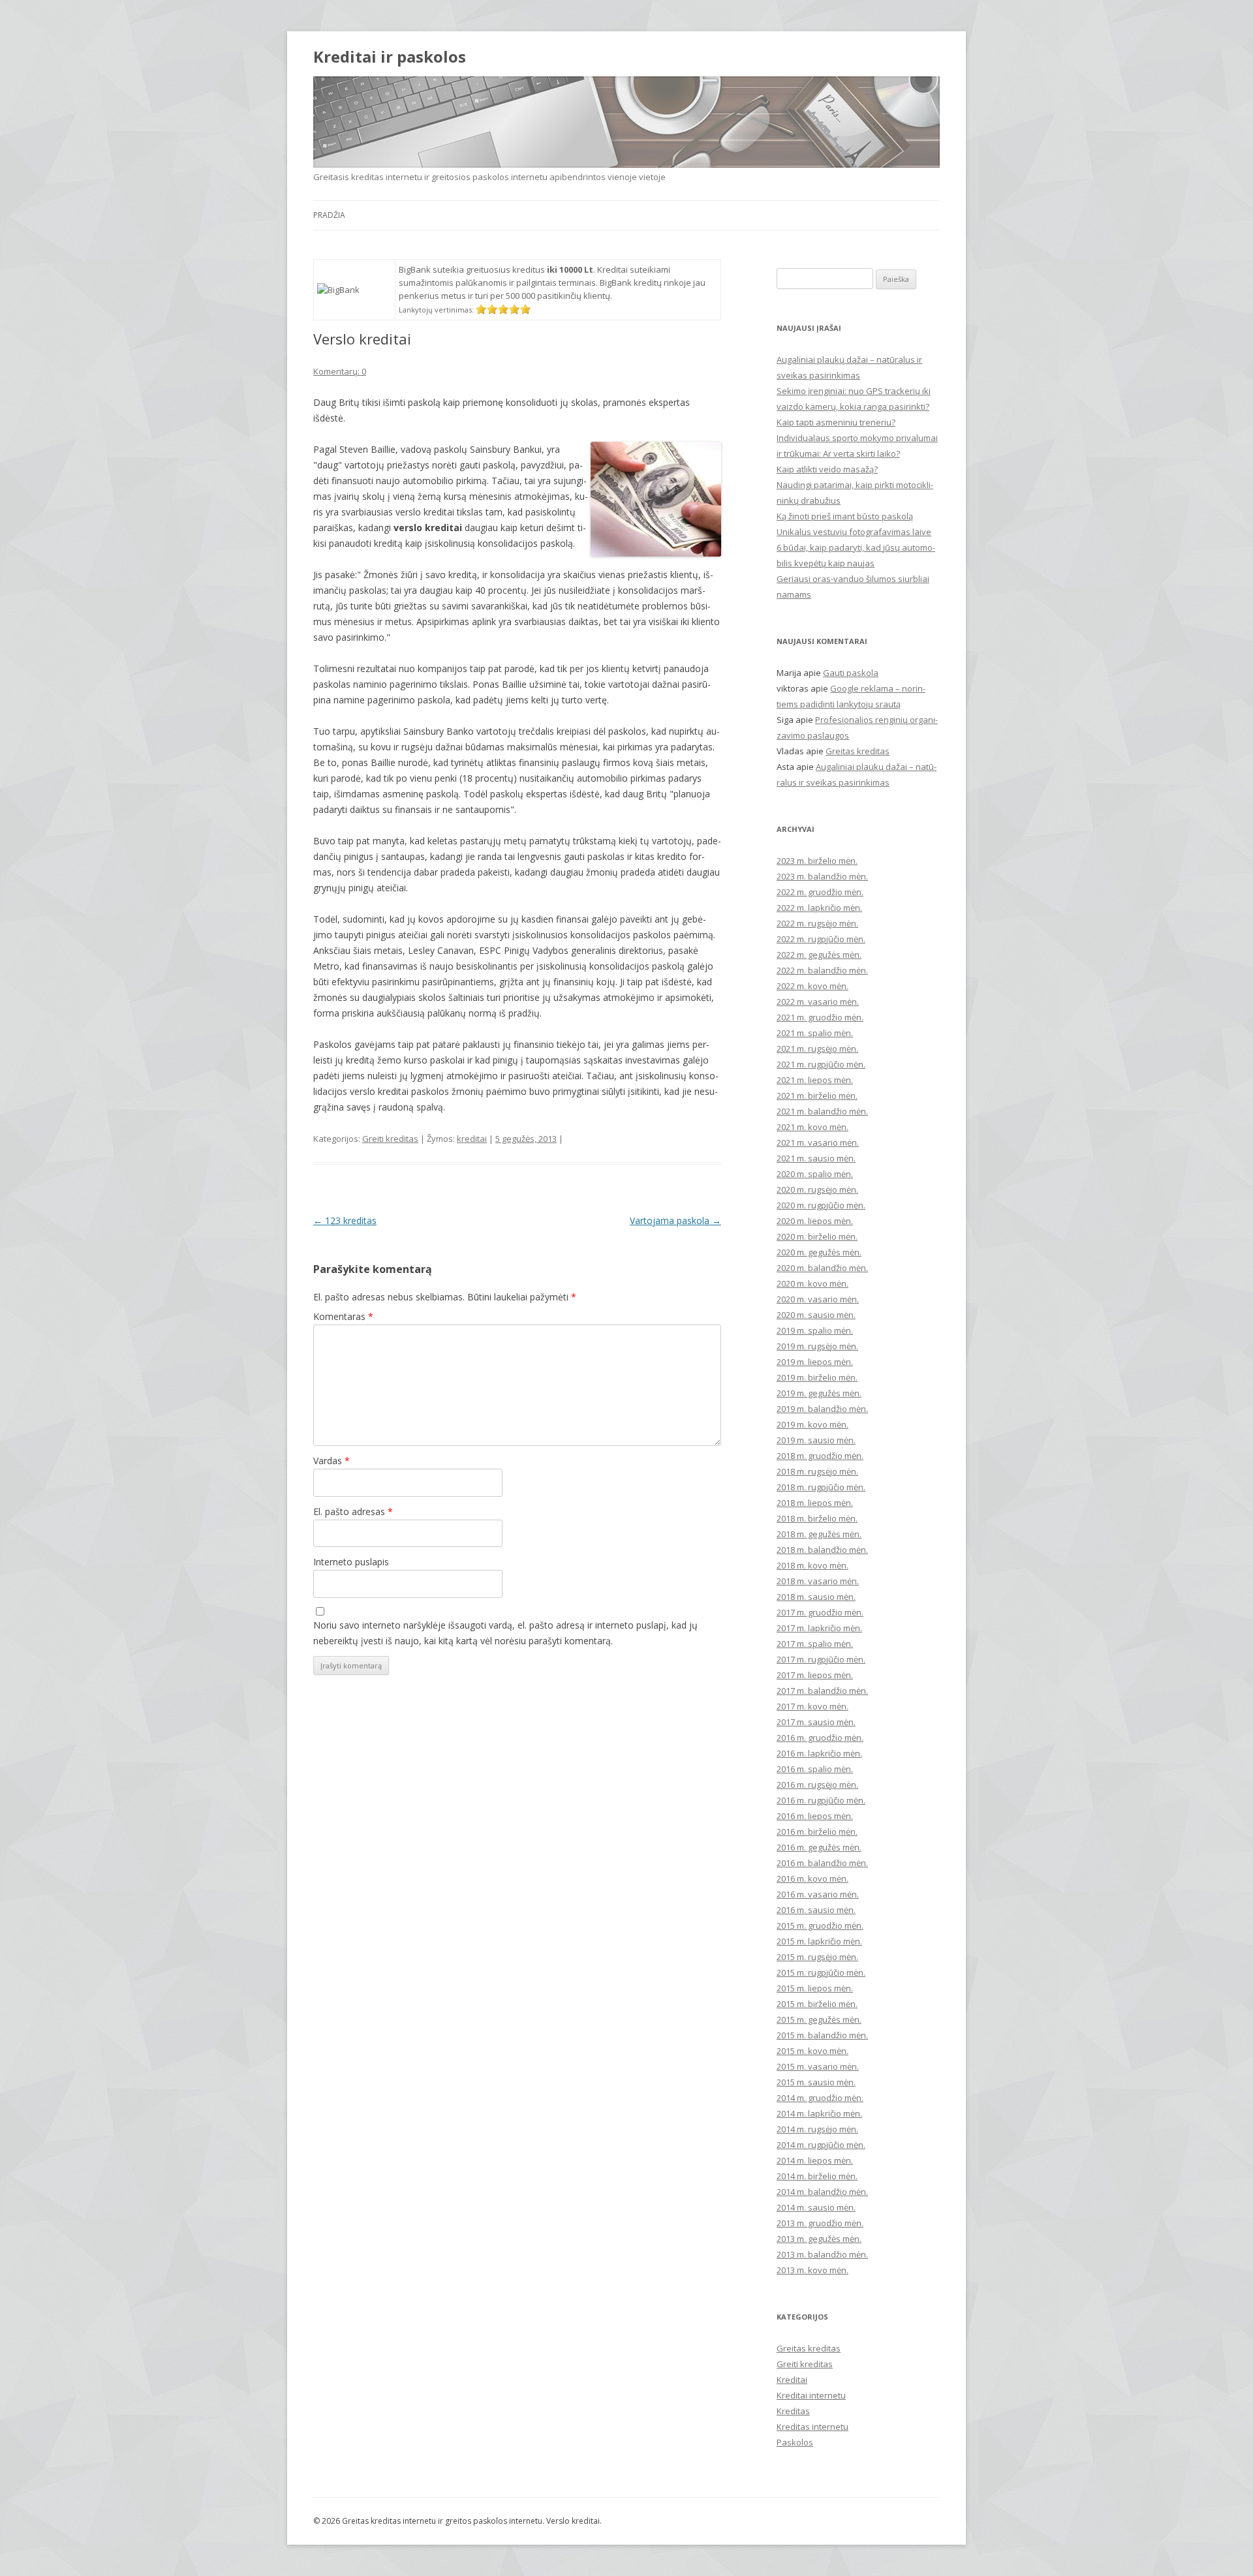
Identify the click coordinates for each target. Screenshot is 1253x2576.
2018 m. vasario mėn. (818, 1581)
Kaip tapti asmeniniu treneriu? (836, 422)
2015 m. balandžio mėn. (822, 2035)
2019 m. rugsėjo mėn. (817, 1346)
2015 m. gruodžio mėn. (820, 1925)
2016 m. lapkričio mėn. (819, 1753)
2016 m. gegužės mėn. (819, 1847)
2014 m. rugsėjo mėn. (817, 2129)
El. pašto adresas (353, 1511)
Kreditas (793, 2411)
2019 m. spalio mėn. (815, 1330)
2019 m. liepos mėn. (815, 1362)
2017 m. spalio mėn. (815, 1644)
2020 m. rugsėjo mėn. (817, 1189)
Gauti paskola (851, 673)
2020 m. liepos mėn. (815, 1221)
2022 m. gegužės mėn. (819, 955)
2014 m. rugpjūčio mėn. (821, 2145)
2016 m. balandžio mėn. (822, 1863)
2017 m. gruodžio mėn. (820, 1612)
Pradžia (329, 215)
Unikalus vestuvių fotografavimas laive (854, 532)
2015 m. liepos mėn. (815, 1988)
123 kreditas (345, 1220)
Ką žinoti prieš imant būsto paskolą (845, 516)
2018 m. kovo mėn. (812, 1565)
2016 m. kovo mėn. (812, 1878)
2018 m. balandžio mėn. (822, 1550)
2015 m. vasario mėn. (818, 2066)
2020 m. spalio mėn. (815, 1174)
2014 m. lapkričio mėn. (819, 2113)
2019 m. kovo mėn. (812, 1424)
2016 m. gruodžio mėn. (820, 1738)
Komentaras (343, 1316)
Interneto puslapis (351, 1562)
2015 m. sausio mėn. (816, 2082)
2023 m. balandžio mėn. (822, 876)
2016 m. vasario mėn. (818, 1894)
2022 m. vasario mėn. (818, 1002)
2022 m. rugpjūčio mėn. (821, 939)
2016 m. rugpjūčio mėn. (821, 1800)
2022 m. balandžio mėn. (822, 970)
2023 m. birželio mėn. (817, 861)
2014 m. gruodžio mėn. (820, 2098)
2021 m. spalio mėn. (815, 1033)
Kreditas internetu (812, 2427)
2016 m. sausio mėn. (816, 1910)
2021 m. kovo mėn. (812, 1127)
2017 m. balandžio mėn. (822, 1691)
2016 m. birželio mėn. (817, 1832)
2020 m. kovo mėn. (812, 1283)
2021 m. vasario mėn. (818, 1142)
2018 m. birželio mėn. (817, 1518)
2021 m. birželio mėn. (817, 1096)
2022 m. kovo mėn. (812, 986)
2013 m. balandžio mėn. (822, 2254)
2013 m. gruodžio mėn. (820, 2223)
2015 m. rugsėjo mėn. (817, 1957)
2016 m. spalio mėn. (815, 1769)
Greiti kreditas (390, 1139)
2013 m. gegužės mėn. (819, 2239)
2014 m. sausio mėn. (816, 2207)
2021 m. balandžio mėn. (822, 1111)
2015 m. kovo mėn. (812, 2051)
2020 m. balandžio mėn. (822, 1268)
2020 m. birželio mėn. (817, 1236)
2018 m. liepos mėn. (815, 1503)
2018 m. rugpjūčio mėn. (821, 1487)
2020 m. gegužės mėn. (819, 1252)
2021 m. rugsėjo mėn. (817, 1049)
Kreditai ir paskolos (390, 57)
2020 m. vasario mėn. (818, 1299)
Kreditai (792, 2380)
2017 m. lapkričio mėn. (819, 1628)
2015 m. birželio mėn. (817, 2004)
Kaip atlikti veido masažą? (827, 469)
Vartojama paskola (675, 1220)
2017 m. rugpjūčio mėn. (821, 1659)
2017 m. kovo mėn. (812, 1706)
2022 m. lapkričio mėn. (819, 908)
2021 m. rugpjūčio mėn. (821, 1064)
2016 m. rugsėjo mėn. (817, 1785)
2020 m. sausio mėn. (816, 1315)
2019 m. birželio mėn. (817, 1377)
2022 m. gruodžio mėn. (820, 892)
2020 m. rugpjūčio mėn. (821, 1205)
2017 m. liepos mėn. (815, 1675)
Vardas (332, 1461)
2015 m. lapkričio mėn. (819, 1941)
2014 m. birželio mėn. (817, 2176)
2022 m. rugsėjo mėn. (817, 923)
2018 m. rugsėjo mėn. (817, 1471)
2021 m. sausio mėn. (816, 1158)
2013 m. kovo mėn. (812, 2270)
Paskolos (795, 2442)
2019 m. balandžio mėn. (822, 1409)
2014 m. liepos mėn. (815, 2160)
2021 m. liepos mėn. (815, 1080)
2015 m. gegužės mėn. (819, 2019)
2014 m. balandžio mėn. (822, 2192)
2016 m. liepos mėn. (815, 1816)
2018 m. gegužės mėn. (819, 1534)
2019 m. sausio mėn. (816, 1440)
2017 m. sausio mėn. (816, 1722)
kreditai (472, 1139)
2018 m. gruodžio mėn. (820, 1456)
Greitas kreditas (858, 751)
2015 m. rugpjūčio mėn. (821, 1972)
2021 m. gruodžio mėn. (820, 1017)
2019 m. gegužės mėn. (819, 1393)
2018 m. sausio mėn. (816, 1597)
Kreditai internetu (811, 2395)
